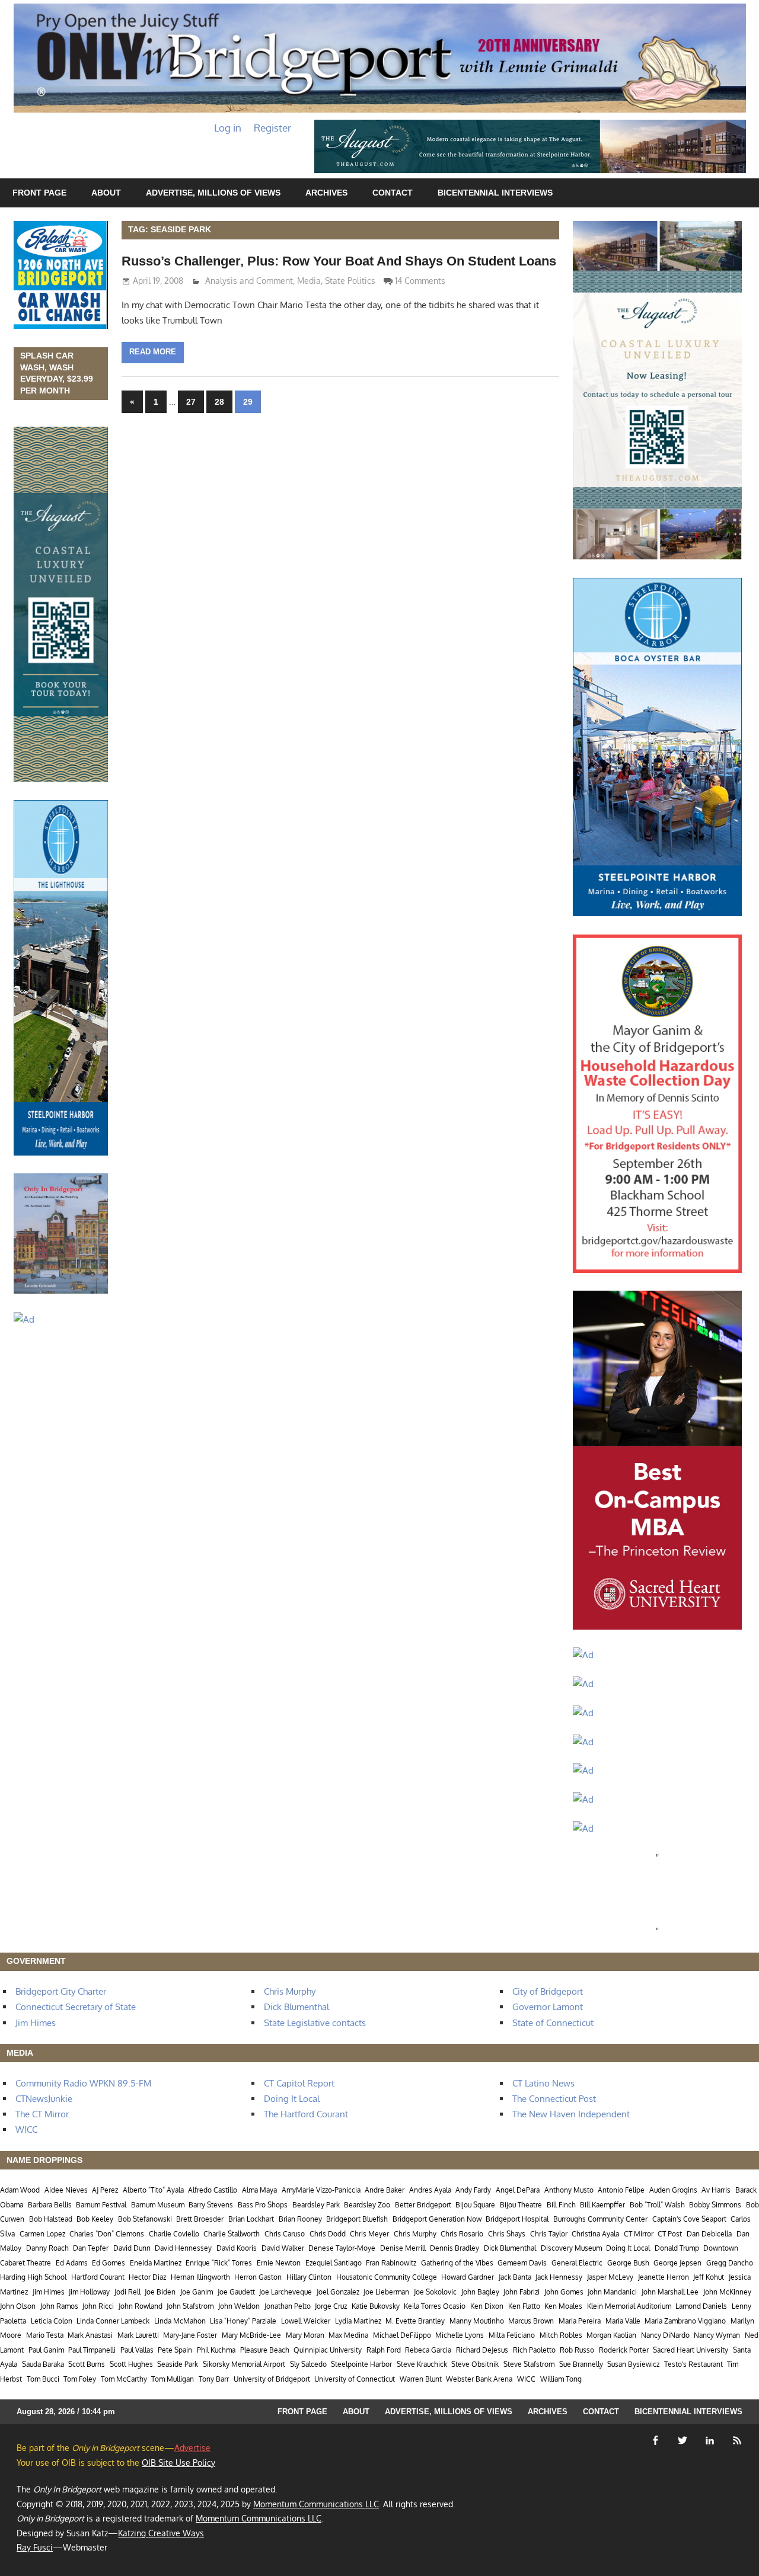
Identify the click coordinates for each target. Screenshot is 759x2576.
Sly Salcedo (308, 2364)
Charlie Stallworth (232, 2234)
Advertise (192, 2448)
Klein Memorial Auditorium (629, 2306)
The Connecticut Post (554, 2099)
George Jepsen (677, 2263)
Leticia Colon (52, 2321)
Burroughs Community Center (600, 2219)
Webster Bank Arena (479, 2379)
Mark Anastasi (90, 2335)
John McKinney (727, 2292)
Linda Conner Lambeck (113, 2321)
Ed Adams (72, 2263)
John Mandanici (612, 2292)
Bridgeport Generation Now (437, 2219)
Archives (326, 193)
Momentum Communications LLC (316, 2504)
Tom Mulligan (173, 2379)
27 (191, 402)
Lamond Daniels (701, 2306)
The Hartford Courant (306, 2114)
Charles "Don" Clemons (107, 2234)
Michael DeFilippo (402, 2335)
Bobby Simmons (715, 2205)
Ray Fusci (35, 2547)
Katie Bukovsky (376, 2306)
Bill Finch (561, 2205)
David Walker (283, 2248)
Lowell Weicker (306, 2321)
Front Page (39, 193)
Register (272, 128)
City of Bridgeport (548, 1991)
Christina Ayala (595, 2234)
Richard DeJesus (482, 2350)
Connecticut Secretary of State (76, 2007)
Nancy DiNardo (665, 2335)
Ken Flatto (524, 2306)
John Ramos (59, 2306)
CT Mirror (639, 2234)
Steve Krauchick (422, 2364)
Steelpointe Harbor (361, 2364)
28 (219, 402)
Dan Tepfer (91, 2248)
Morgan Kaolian (611, 2335)
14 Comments (420, 281)
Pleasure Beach (265, 2350)
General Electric (577, 2263)
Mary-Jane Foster (190, 2335)
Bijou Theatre (521, 2205)
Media (309, 281)
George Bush (628, 2263)
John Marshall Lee (670, 2292)
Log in (228, 128)
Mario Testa (45, 2335)
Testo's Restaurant (693, 2364)
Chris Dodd (328, 2234)
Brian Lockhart (251, 2219)
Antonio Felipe (621, 2190)
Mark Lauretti (138, 2335)
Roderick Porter (624, 2350)
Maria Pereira (580, 2321)
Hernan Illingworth (200, 2277)
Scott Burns (87, 2364)
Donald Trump (677, 2248)
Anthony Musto (569, 2190)
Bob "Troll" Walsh (657, 2205)
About (106, 193)
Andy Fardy (473, 2190)
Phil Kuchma (216, 2350)
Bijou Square (475, 2205)
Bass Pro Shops (263, 2205)
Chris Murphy (290, 1991)
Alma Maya (259, 2190)
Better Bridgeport (423, 2205)
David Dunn (132, 2248)
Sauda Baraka (43, 2364)
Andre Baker (385, 2190)
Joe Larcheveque (286, 2292)
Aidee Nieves (66, 2190)
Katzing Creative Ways (161, 2533)
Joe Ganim (197, 2292)
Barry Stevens (211, 2205)
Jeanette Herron (664, 2277)
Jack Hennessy (559, 2277)
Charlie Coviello (174, 2234)
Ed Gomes (109, 2263)
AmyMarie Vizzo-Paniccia (321, 2190)
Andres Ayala (430, 2190)
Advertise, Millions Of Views (213, 193)
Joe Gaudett (236, 2292)
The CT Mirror (42, 2114)
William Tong (561, 2379)
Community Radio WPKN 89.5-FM (83, 2083)
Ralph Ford (384, 2350)
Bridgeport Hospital (517, 2219)
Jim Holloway (89, 2292)
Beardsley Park (316, 2205)
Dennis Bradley (455, 2248)
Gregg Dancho (730, 2263)
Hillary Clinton (309, 2277)
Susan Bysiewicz (633, 2364)
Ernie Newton (279, 2263)
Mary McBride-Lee (251, 2335)
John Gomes (564, 2292)
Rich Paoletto (534, 2350)
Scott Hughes (131, 2364)
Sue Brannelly (581, 2364)
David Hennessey (183, 2248)
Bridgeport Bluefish (357, 2219)
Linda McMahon (180, 2321)
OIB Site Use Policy (178, 2463)
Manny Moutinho (477, 2321)
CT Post (670, 2234)
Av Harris (716, 2190)
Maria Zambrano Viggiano (685, 2321)
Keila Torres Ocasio (435, 2306)
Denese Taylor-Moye (342, 2248)
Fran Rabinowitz (391, 2263)
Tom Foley (80, 2379)
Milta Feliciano (512, 2335)
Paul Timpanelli (92, 2350)
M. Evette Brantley (415, 2321)
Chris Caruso (285, 2234)
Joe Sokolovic (435, 2292)
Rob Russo (577, 2350)
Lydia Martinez (358, 2321)
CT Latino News (543, 2083)
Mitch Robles (561, 2335)
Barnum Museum (158, 2205)
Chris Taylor (549, 2234)
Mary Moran (305, 2335)
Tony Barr (214, 2379)
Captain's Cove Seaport (689, 2219)
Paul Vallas (137, 2350)
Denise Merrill (403, 2248)
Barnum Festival (101, 2205)
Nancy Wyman (717, 2335)
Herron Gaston (258, 2277)
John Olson (18, 2306)
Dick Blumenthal (296, 2007)
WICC (26, 2129)
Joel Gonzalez (338, 2292)
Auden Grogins (673, 2190)
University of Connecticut (355, 2379)
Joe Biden (160, 2292)
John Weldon (239, 2306)
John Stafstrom (190, 2306)
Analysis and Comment (249, 281)
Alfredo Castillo (213, 2190)
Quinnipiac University (328, 2350)
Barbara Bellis (50, 2205)
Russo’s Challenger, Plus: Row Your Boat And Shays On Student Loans (339, 261)
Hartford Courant (98, 2277)
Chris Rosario (462, 2234)
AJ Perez (105, 2190)
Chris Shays (507, 2234)
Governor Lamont (548, 2007)
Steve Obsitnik (475, 2364)
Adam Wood (20, 2190)
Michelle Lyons (460, 2335)
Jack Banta (515, 2277)
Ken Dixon (487, 2306)
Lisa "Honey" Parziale (243, 2321)
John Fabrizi (522, 2292)
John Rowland (141, 2306)
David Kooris (237, 2248)
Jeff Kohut (709, 2277)
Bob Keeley (95, 2219)
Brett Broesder (200, 2219)
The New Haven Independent (571, 2114)
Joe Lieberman (386, 2292)
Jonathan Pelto (288, 2306)
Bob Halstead (51, 2219)
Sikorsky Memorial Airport (244, 2364)
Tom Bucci (43, 2379)
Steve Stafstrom (529, 2364)
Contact (393, 193)
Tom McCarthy (124, 2379)
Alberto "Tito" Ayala (153, 2190)
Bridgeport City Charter (61, 1991)
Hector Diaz (147, 2277)
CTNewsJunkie (44, 2099)
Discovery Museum (571, 2248)
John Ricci (98, 2306)
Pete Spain (175, 2350)
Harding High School (33, 2277)
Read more (153, 352)
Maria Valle (623, 2321)
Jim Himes (36, 2023)
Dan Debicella (709, 2234)
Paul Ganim (46, 2350)
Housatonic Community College (387, 2277)
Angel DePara (518, 2190)
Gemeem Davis (522, 2263)
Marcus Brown (531, 2321)
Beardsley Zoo (367, 2205)
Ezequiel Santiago (334, 2263)
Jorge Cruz (331, 2306)
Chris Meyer (369, 2234)
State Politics (350, 281)
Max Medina (348, 2335)
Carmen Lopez (42, 2234)
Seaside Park (178, 2364)
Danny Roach (47, 2248)
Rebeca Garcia (428, 2350)
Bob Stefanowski (145, 2219)
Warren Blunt (421, 2379)
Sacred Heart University (691, 2350)
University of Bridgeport (272, 2379)
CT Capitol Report (299, 2083)
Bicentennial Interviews (495, 193)
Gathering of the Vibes (457, 2263)
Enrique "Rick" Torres (219, 2263)
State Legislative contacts (315, 2023)
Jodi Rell (127, 2292)
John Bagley (480, 2292)
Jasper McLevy (610, 2277)
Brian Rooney (300, 2219)
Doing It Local (292, 2099)
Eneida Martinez (156, 2263)
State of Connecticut (553, 2023)
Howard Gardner (468, 2277)
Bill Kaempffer (602, 2205)
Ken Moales (563, 2306)
